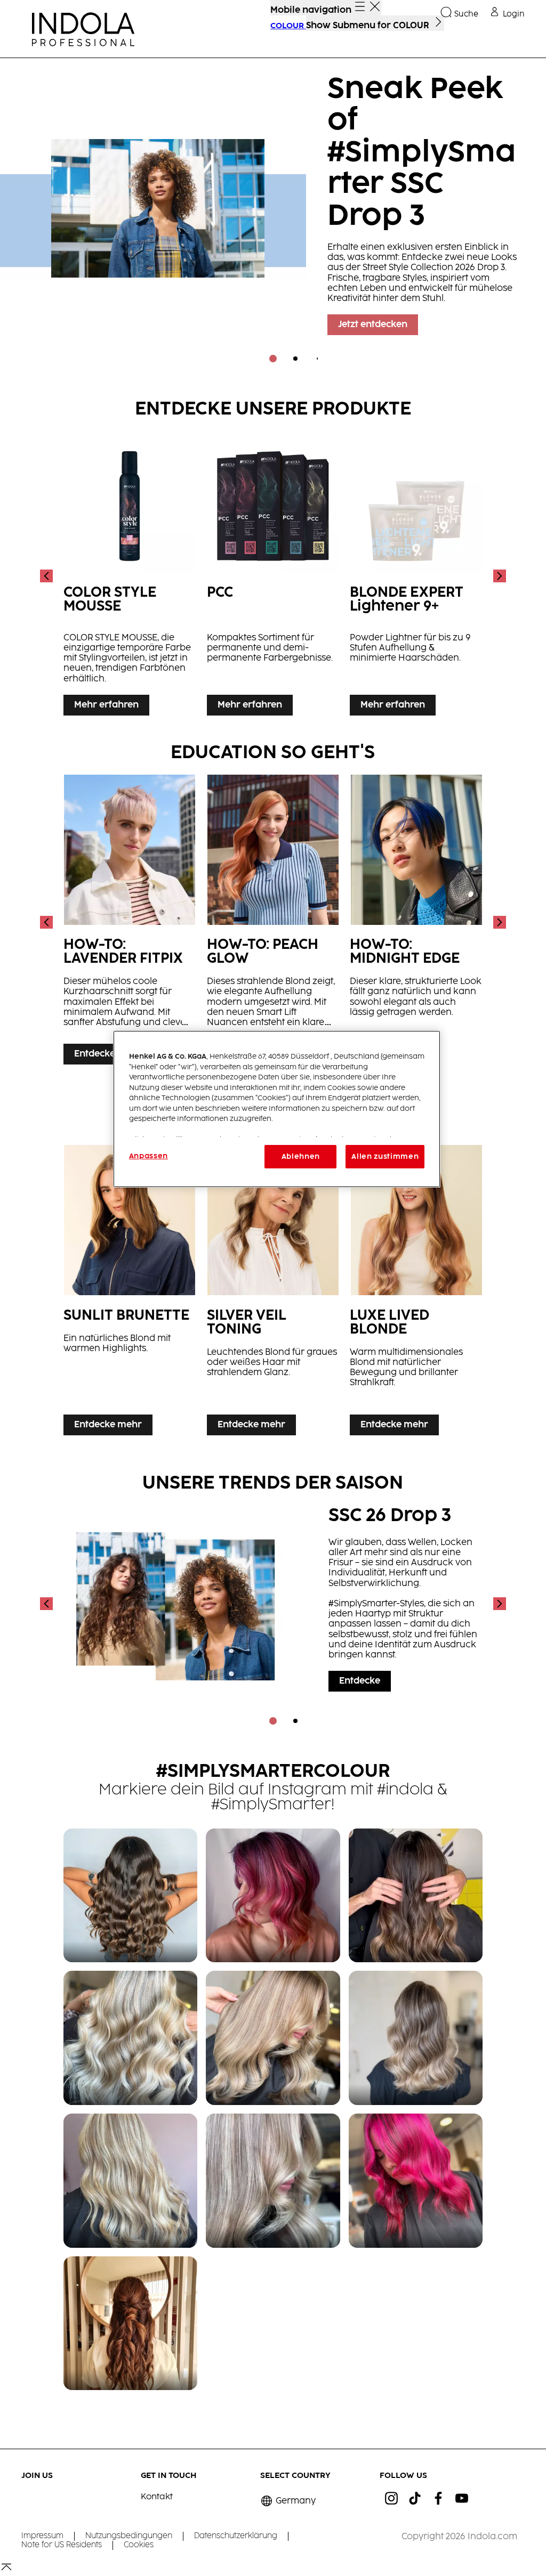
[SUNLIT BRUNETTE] (130, 1293)
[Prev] (47, 576)
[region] (277, 1109)
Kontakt (157, 2497)
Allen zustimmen (385, 1157)
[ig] (391, 2498)
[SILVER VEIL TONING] (273, 1293)
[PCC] (273, 576)
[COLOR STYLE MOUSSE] (130, 576)
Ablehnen (301, 1157)
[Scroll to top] (6, 2571)
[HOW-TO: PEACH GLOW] (273, 923)
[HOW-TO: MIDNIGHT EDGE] (416, 923)
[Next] (499, 576)
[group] (273, 218)
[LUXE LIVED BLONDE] (416, 1293)
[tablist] (273, 359)
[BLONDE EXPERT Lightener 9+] (416, 576)
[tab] (273, 359)
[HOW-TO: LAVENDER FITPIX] (130, 923)
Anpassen (148, 1156)
